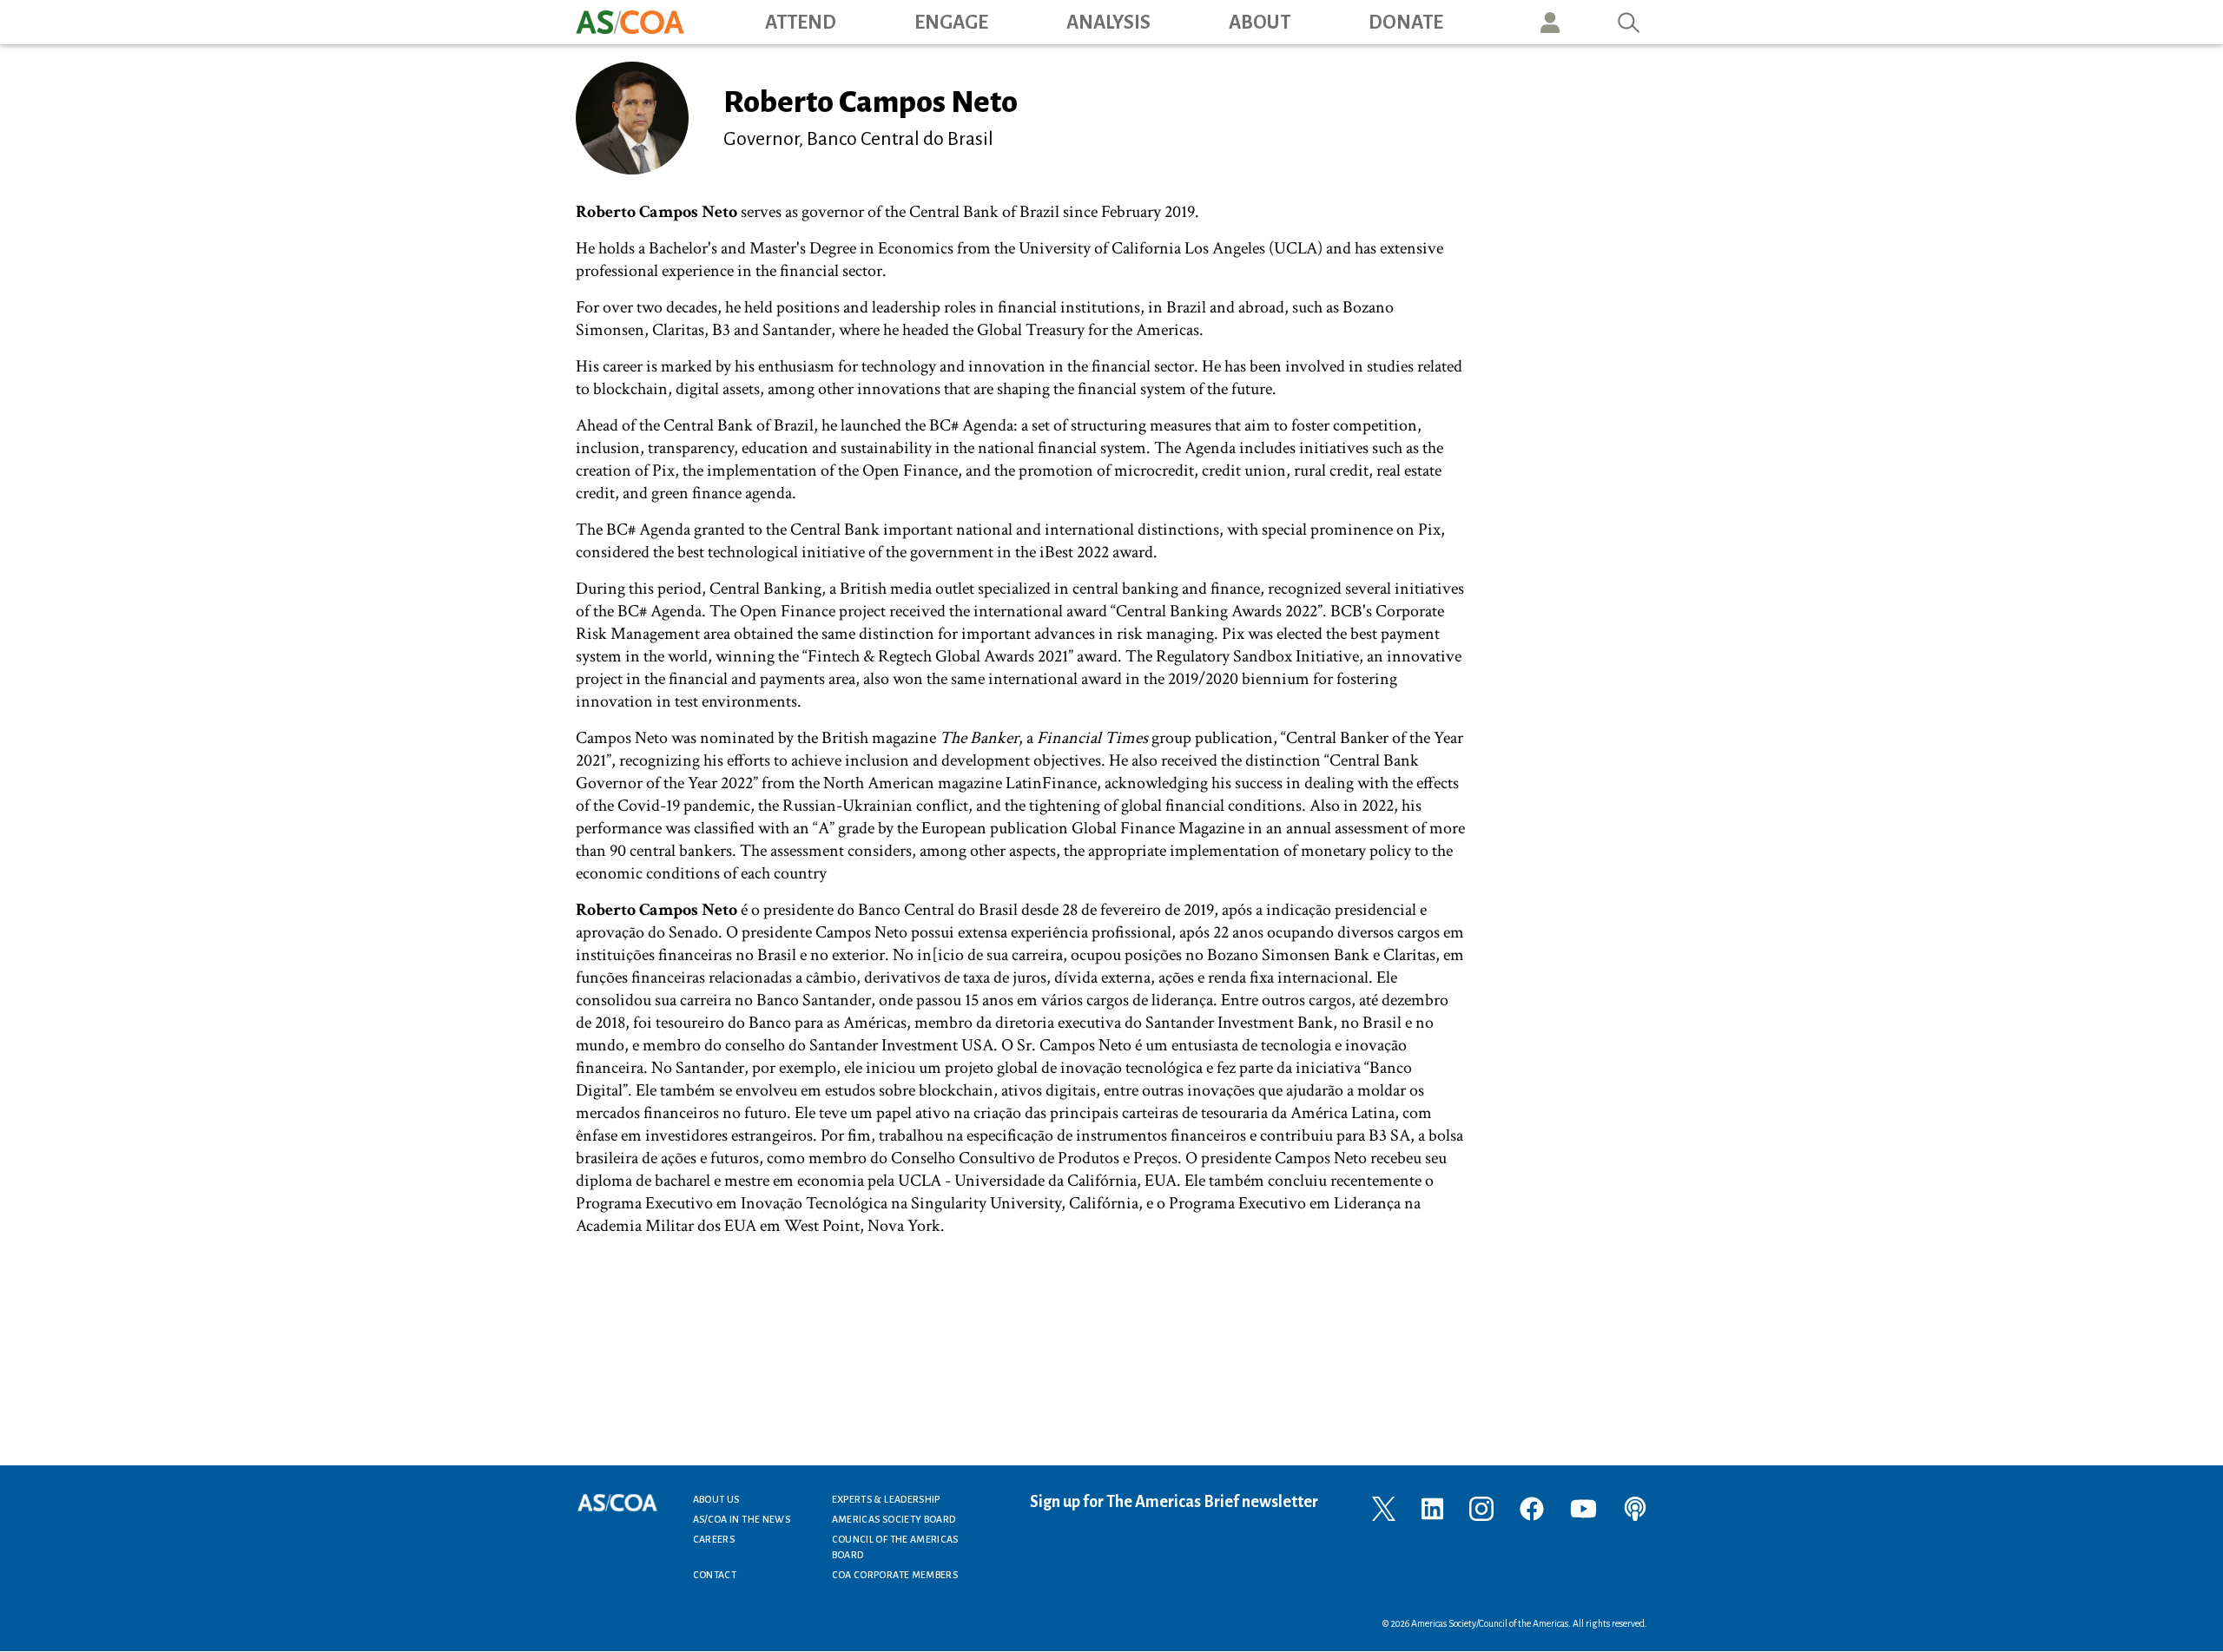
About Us (716, 1499)
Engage (951, 23)
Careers (714, 1539)
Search (1629, 22)
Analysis (1108, 23)
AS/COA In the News (742, 1519)
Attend (801, 23)
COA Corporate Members (895, 1575)
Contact (715, 1575)
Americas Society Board (894, 1519)
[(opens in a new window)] (1384, 1507)
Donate (1406, 23)
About (1260, 23)
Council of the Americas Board (895, 1547)
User (1550, 22)
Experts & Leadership (886, 1499)
